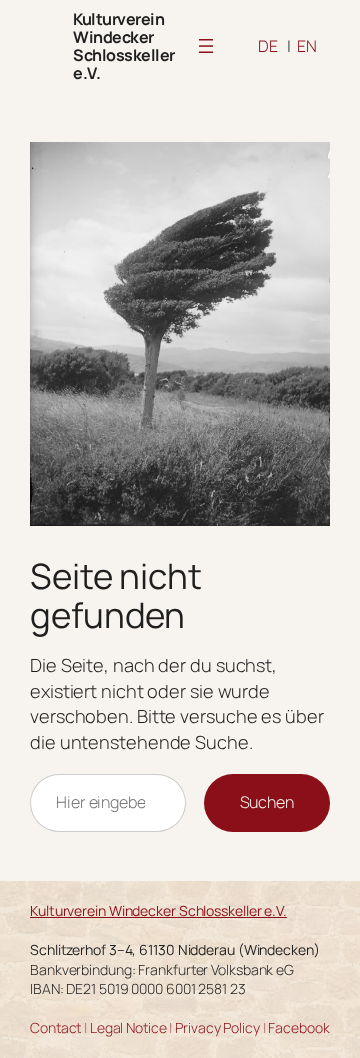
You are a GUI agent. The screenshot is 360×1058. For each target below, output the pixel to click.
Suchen (267, 802)
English (307, 46)
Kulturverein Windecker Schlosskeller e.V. (124, 46)
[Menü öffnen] (206, 46)
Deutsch (268, 46)
